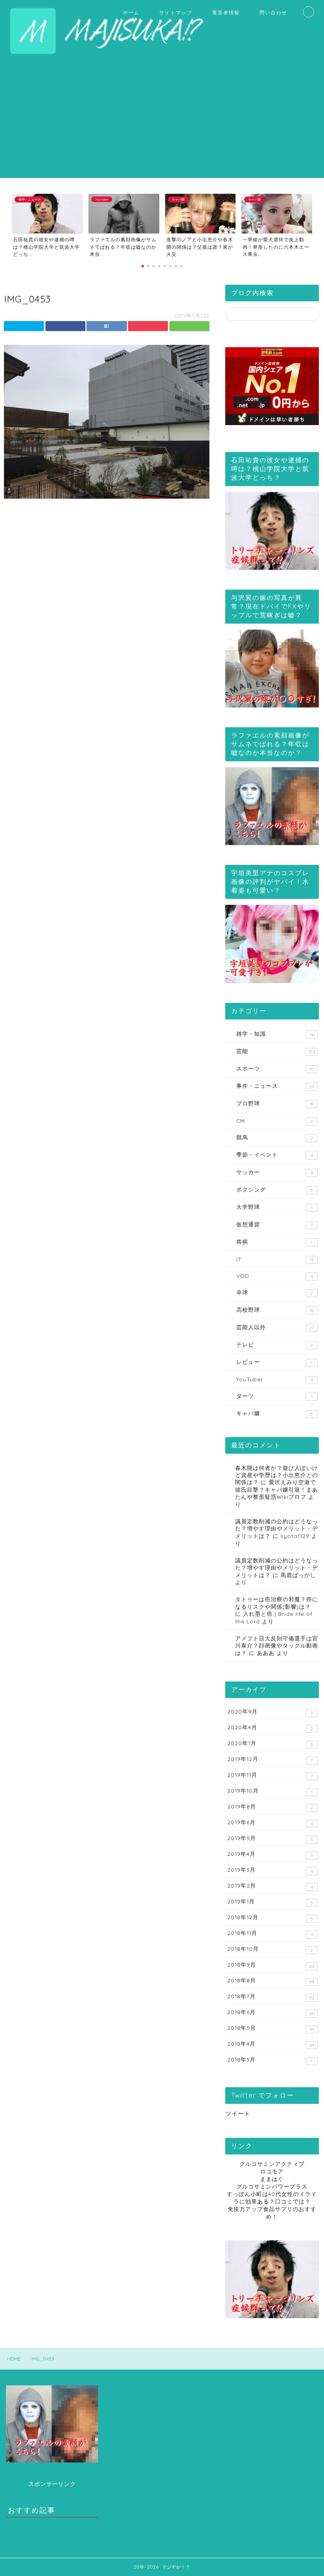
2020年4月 (270, 1728)
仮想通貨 (275, 1224)
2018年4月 (271, 2044)
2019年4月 (270, 1854)
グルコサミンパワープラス (272, 2186)
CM (275, 1121)
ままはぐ (272, 2179)
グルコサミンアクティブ (272, 2164)
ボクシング (275, 1190)
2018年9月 (271, 1965)
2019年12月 (270, 1759)
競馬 (275, 1137)
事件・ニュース (275, 1086)
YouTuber (275, 1379)
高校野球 (275, 1310)
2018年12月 (270, 1918)
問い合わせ (273, 12)
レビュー (274, 1362)
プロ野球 (275, 1103)
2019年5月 (270, 1838)
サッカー (275, 1172)
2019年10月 (270, 1791)
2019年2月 (270, 1886)
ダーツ (274, 1396)
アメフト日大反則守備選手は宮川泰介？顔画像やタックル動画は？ (277, 1645)
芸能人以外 (275, 1327)
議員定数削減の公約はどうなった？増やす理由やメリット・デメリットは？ (277, 1528)
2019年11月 (270, 1775)
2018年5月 (270, 2028)
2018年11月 (270, 1933)
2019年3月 (270, 1870)
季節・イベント (275, 1155)
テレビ (275, 1345)
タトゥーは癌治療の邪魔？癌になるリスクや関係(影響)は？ (277, 1603)
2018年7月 (271, 1997)
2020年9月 (270, 1712)
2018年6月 (271, 2012)
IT (275, 1259)
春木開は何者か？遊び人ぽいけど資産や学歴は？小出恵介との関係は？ (277, 1475)
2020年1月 (270, 1744)
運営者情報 (226, 12)
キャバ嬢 (275, 1413)
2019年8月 (270, 1807)
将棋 (274, 1242)
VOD (275, 1276)
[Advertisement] (162, 123)
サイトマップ (176, 12)
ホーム (131, 12)
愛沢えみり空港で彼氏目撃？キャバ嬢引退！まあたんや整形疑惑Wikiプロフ (277, 1489)
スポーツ (275, 1069)
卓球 (275, 1292)
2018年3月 (270, 2060)
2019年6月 (270, 1823)
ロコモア (272, 2171)
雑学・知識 (275, 1034)
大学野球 (274, 1207)
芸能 (276, 1051)
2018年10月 (270, 1949)
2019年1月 (270, 1902)
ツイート (238, 2114)
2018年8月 (271, 1981)
